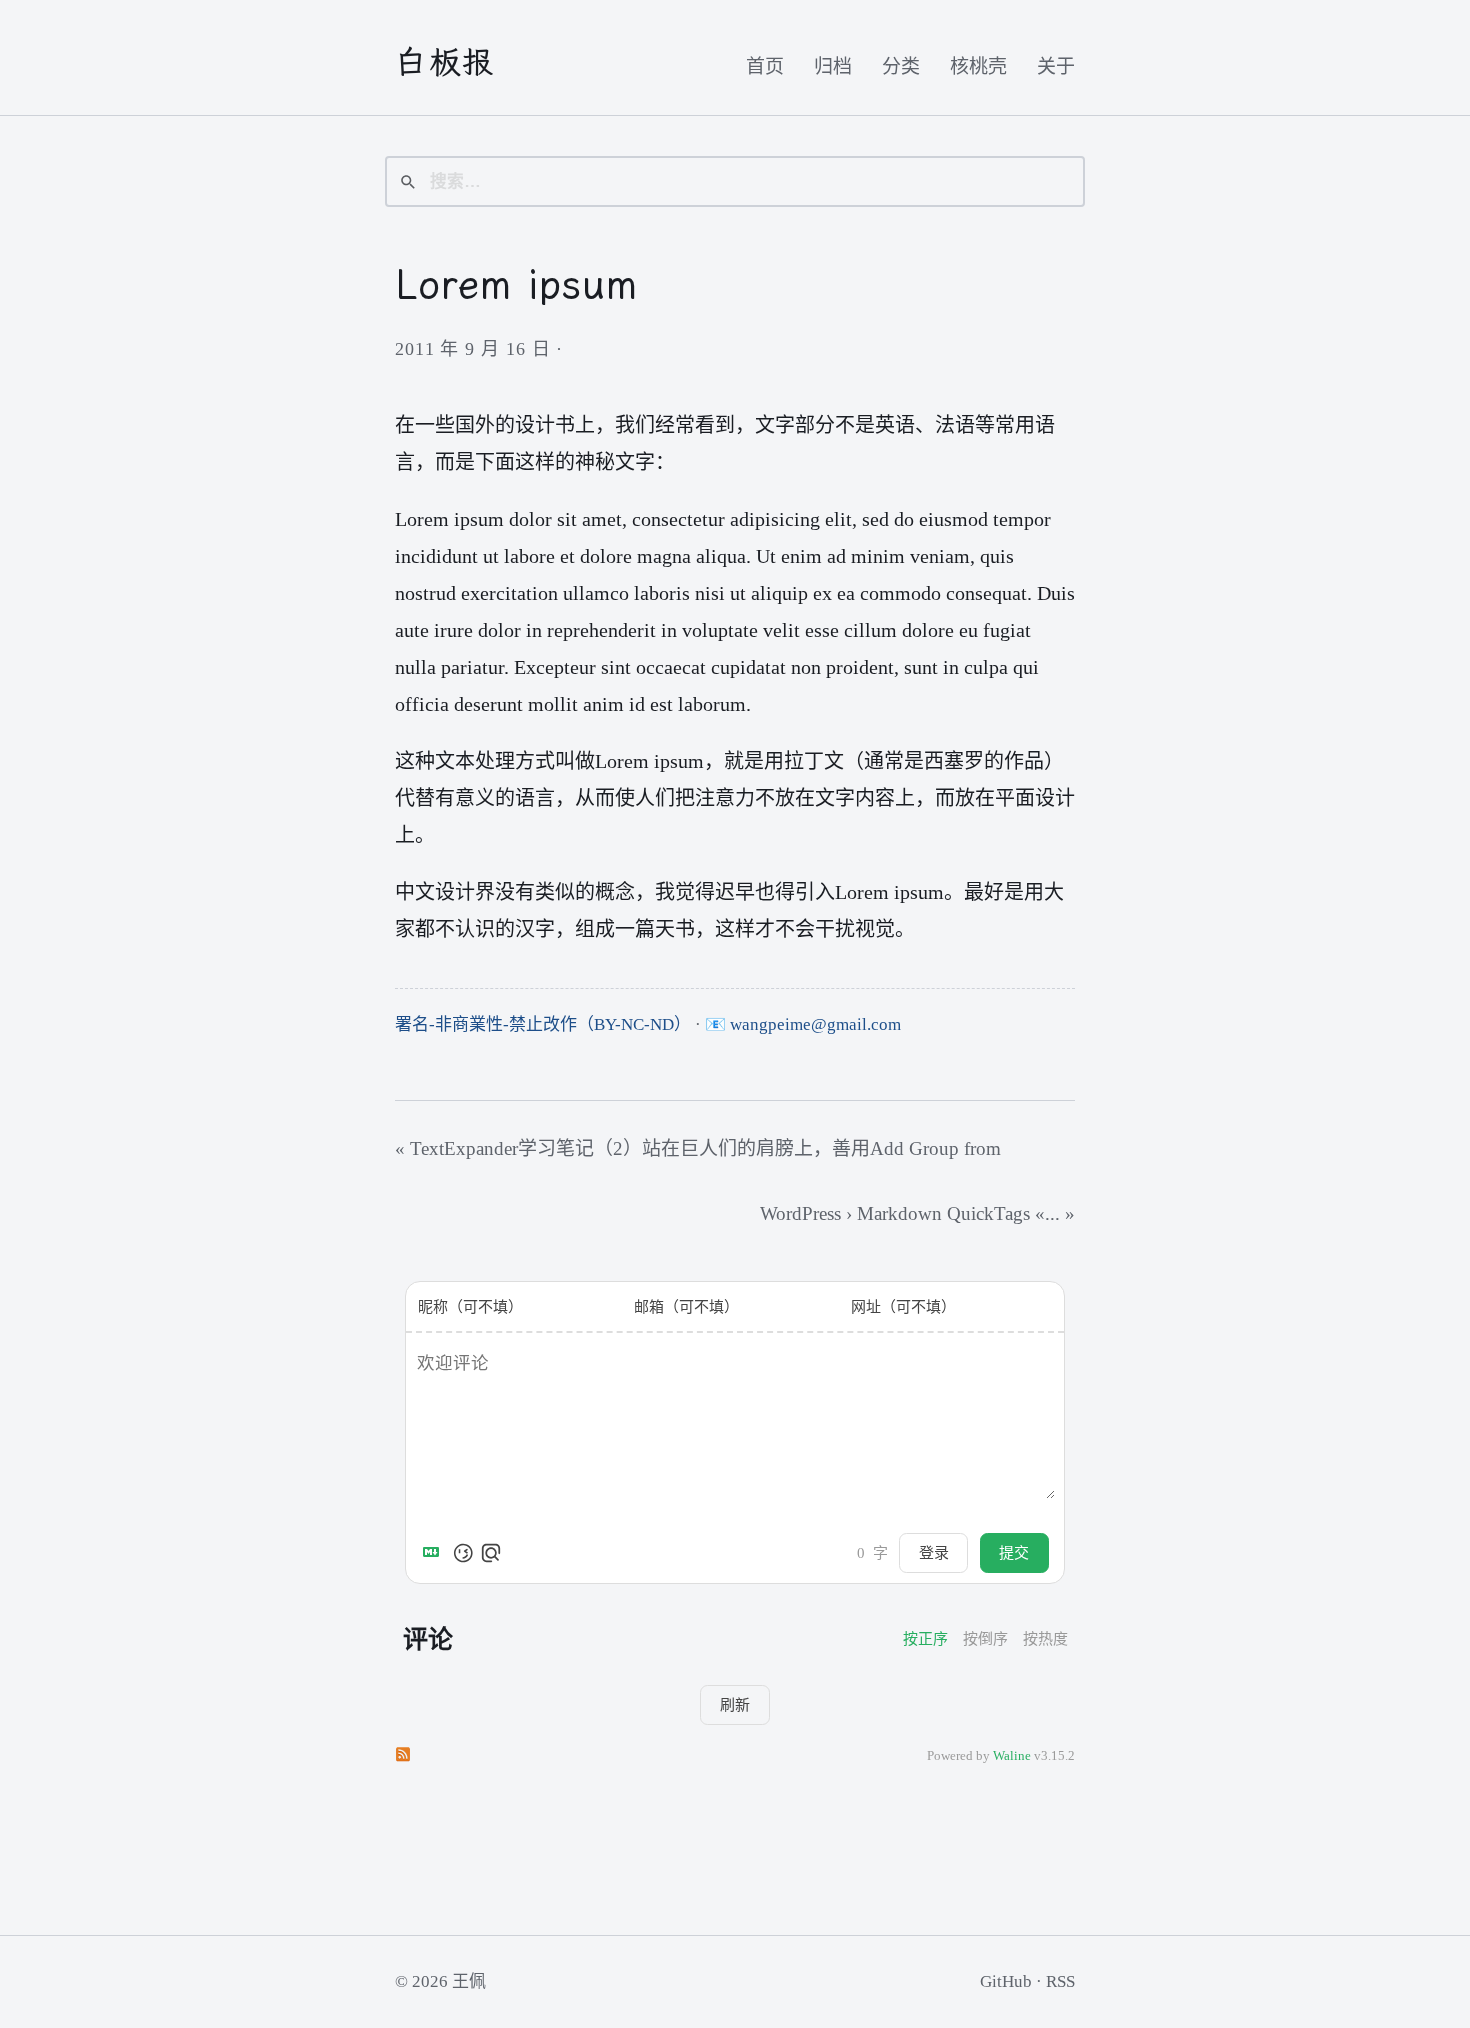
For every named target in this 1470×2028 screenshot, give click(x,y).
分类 (901, 66)
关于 (1056, 66)
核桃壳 (978, 66)
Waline (1012, 1756)
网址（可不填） (903, 1307)
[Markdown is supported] (435, 1553)
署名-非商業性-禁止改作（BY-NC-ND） (543, 1024)
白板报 (445, 62)
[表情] (463, 1553)
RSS (1060, 1981)
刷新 (735, 1704)
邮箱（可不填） (686, 1307)
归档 (833, 66)
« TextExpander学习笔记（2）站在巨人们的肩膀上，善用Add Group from (698, 1148)
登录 (934, 1552)
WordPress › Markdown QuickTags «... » (917, 1213)
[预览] (491, 1553)
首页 (765, 66)
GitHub (1006, 1981)
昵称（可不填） (470, 1307)
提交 (1014, 1552)
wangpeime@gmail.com (815, 1024)
